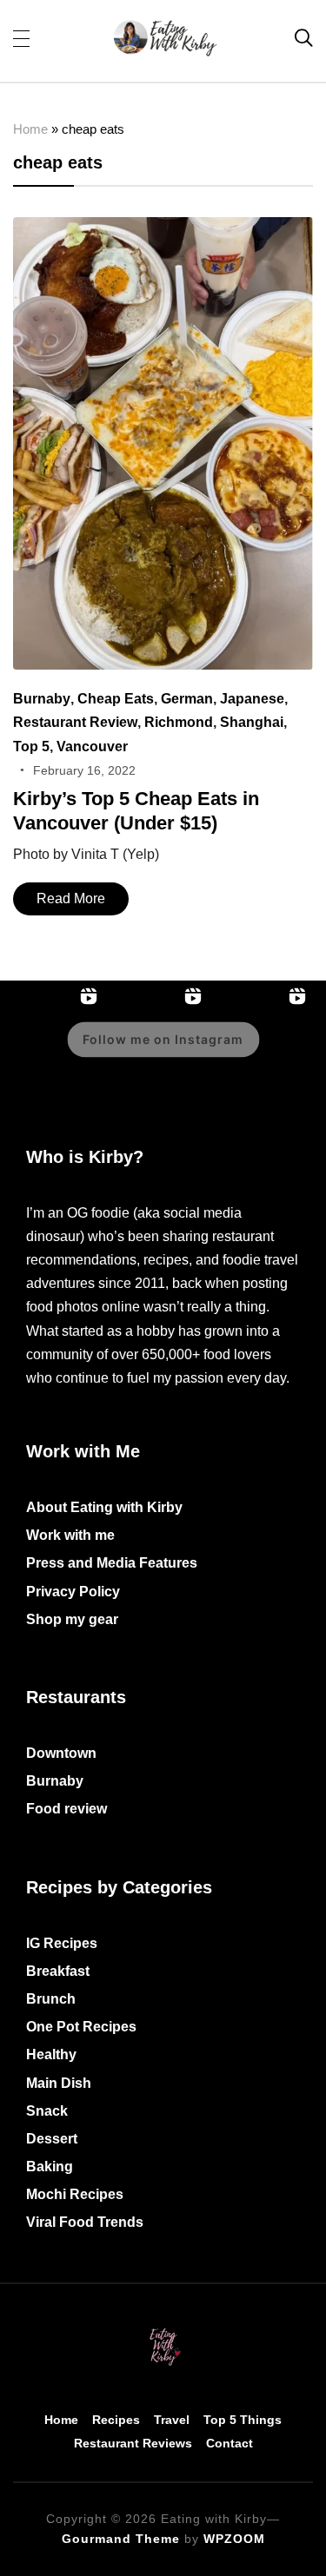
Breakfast (58, 1971)
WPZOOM (234, 2539)
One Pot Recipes (81, 2027)
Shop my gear (72, 1619)
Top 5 (31, 746)
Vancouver (92, 746)
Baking (50, 2166)
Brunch (51, 1999)
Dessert (52, 2139)
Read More (71, 898)
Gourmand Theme (121, 2539)
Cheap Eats (116, 699)
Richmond (179, 722)
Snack (47, 2111)
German (187, 699)
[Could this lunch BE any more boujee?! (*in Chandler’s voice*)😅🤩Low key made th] (261, 1052)
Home (30, 129)
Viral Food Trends (85, 2222)
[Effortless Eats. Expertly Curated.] (163, 2331)
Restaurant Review (75, 722)
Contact (230, 2443)
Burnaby (42, 699)
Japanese (252, 699)
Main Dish (59, 2083)
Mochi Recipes (75, 2194)
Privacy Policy (73, 1592)
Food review (67, 1809)
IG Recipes (62, 1943)
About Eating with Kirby (104, 1507)
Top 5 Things (243, 2420)
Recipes (116, 2420)
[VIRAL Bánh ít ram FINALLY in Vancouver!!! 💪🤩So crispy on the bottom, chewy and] (52, 1052)
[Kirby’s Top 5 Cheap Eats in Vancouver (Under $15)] (163, 229)
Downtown (61, 1753)
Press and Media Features (112, 1563)
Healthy (51, 2054)
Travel (172, 2420)
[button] (21, 37)
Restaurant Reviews (133, 2443)
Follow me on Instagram (163, 1039)
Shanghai (252, 722)
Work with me (70, 1535)
